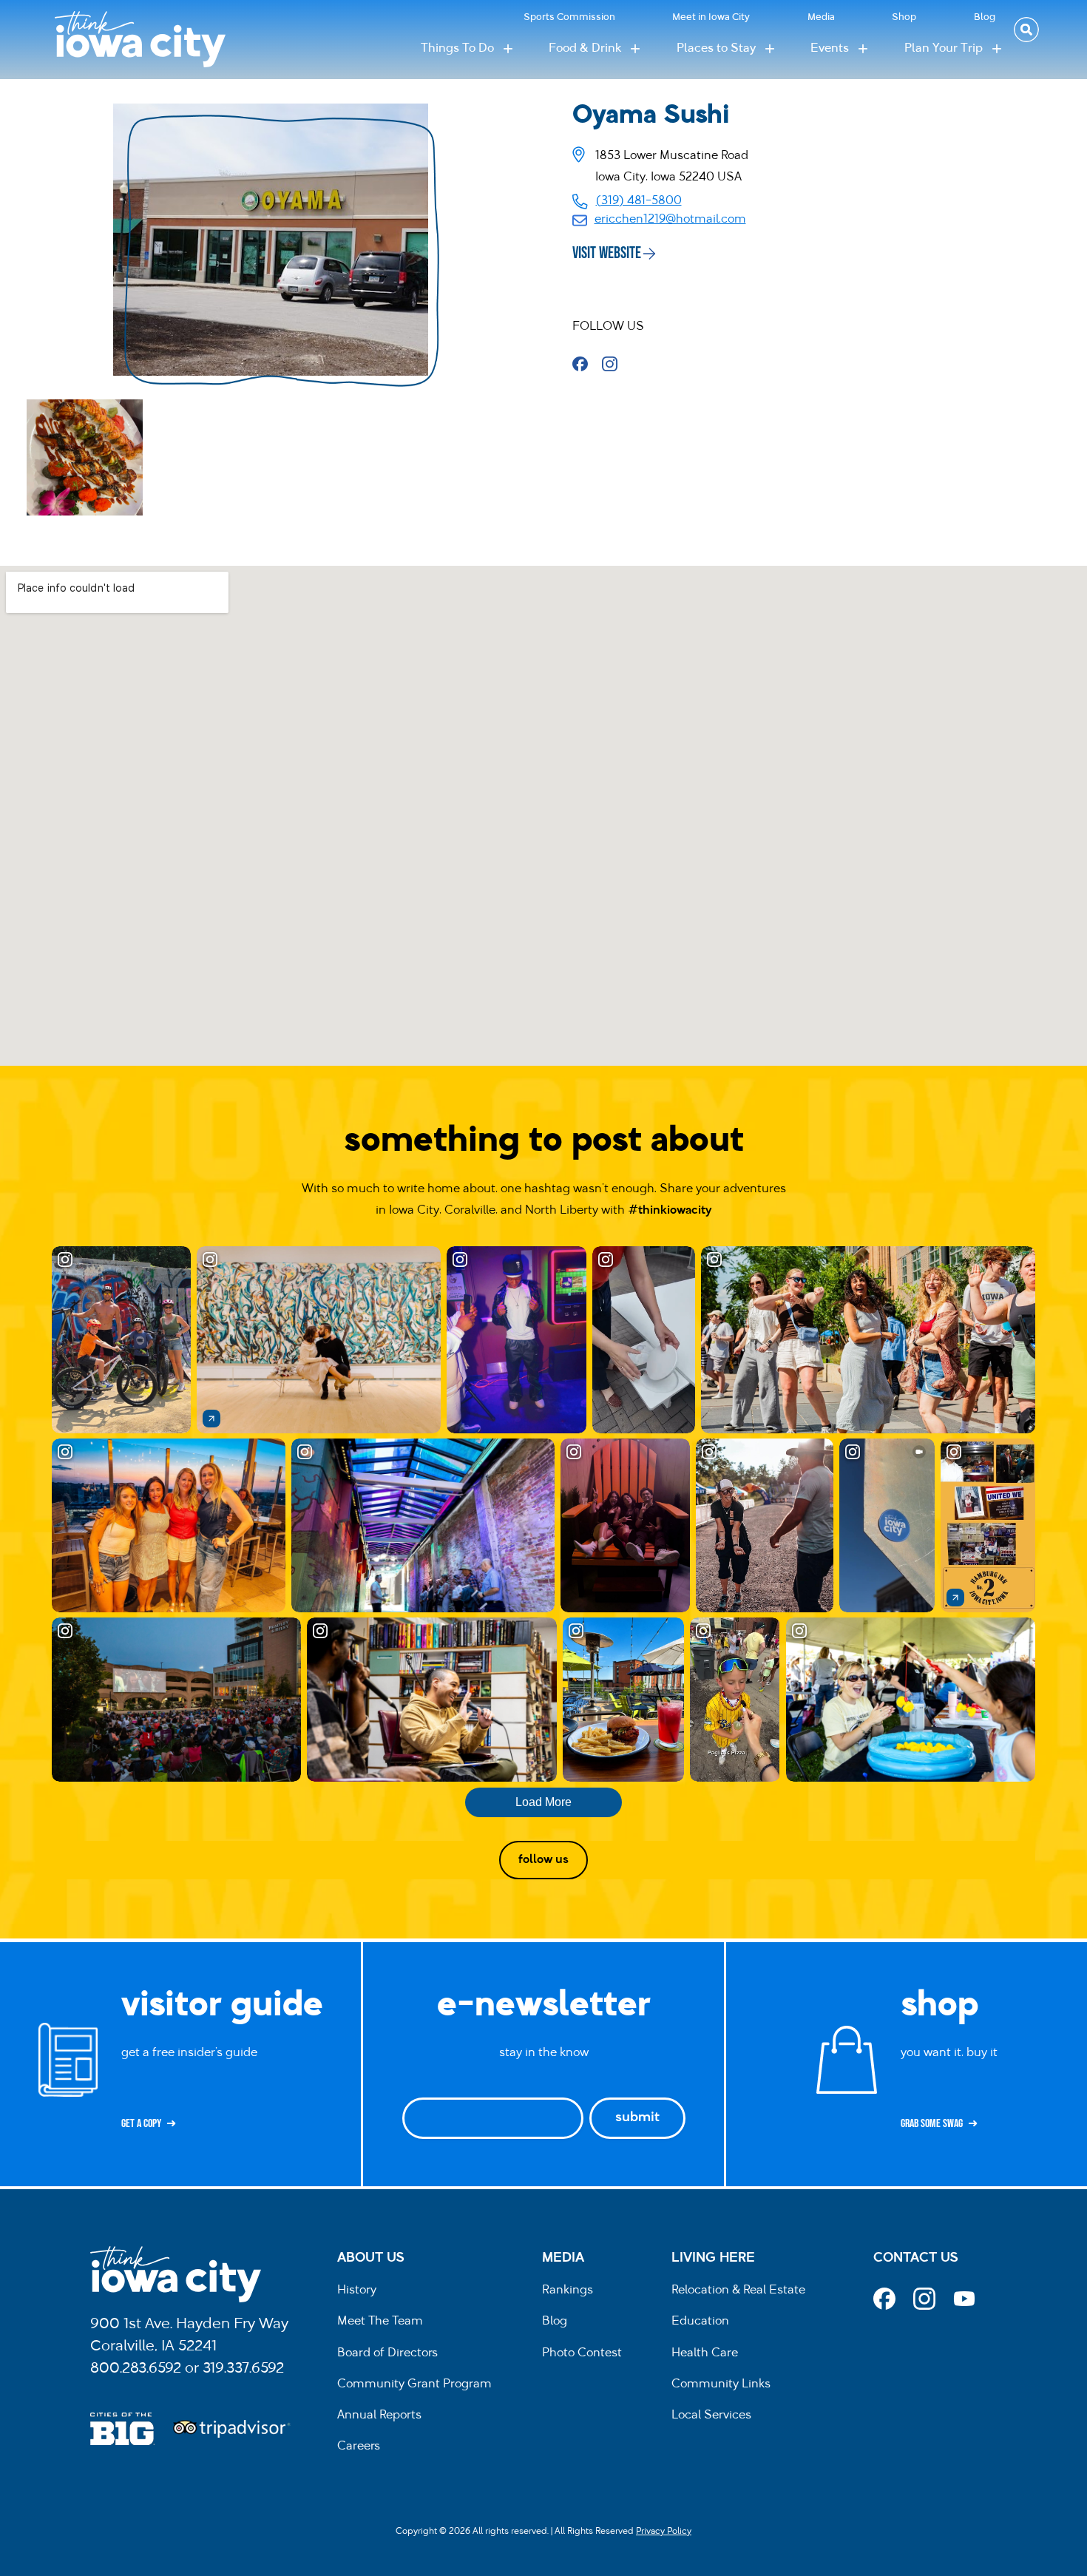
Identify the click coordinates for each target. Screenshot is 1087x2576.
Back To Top (1068, 927)
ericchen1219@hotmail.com (670, 220)
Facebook (585, 363)
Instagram (615, 363)
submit (637, 2118)
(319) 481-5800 (639, 201)
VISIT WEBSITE (607, 253)
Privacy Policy (664, 2532)
